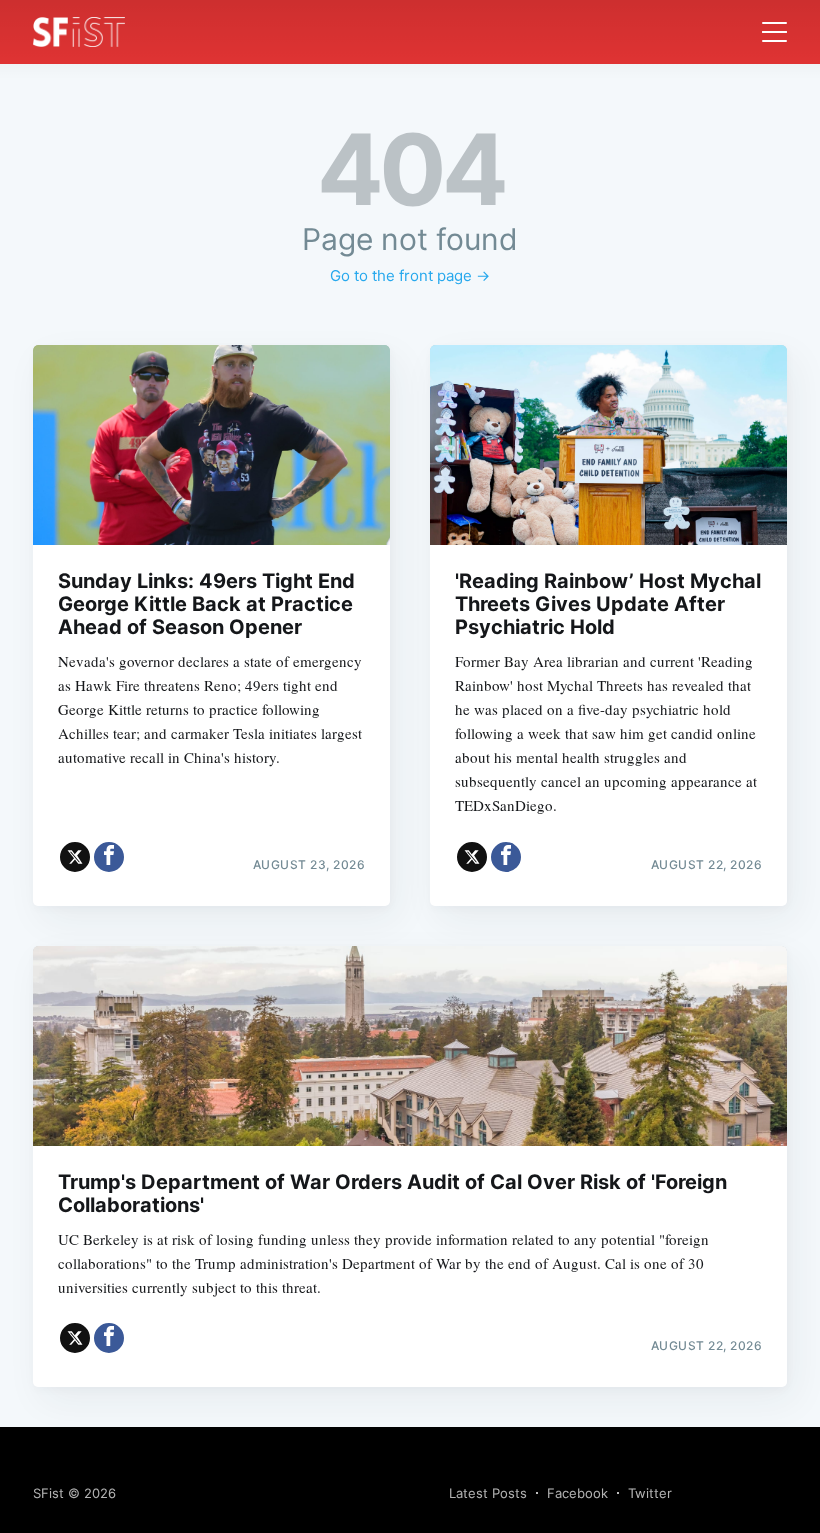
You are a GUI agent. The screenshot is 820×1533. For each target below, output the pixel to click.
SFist (48, 1493)
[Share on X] (75, 857)
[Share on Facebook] (109, 857)
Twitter (650, 1493)
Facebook (577, 1493)
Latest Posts (488, 1493)
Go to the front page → (410, 275)
